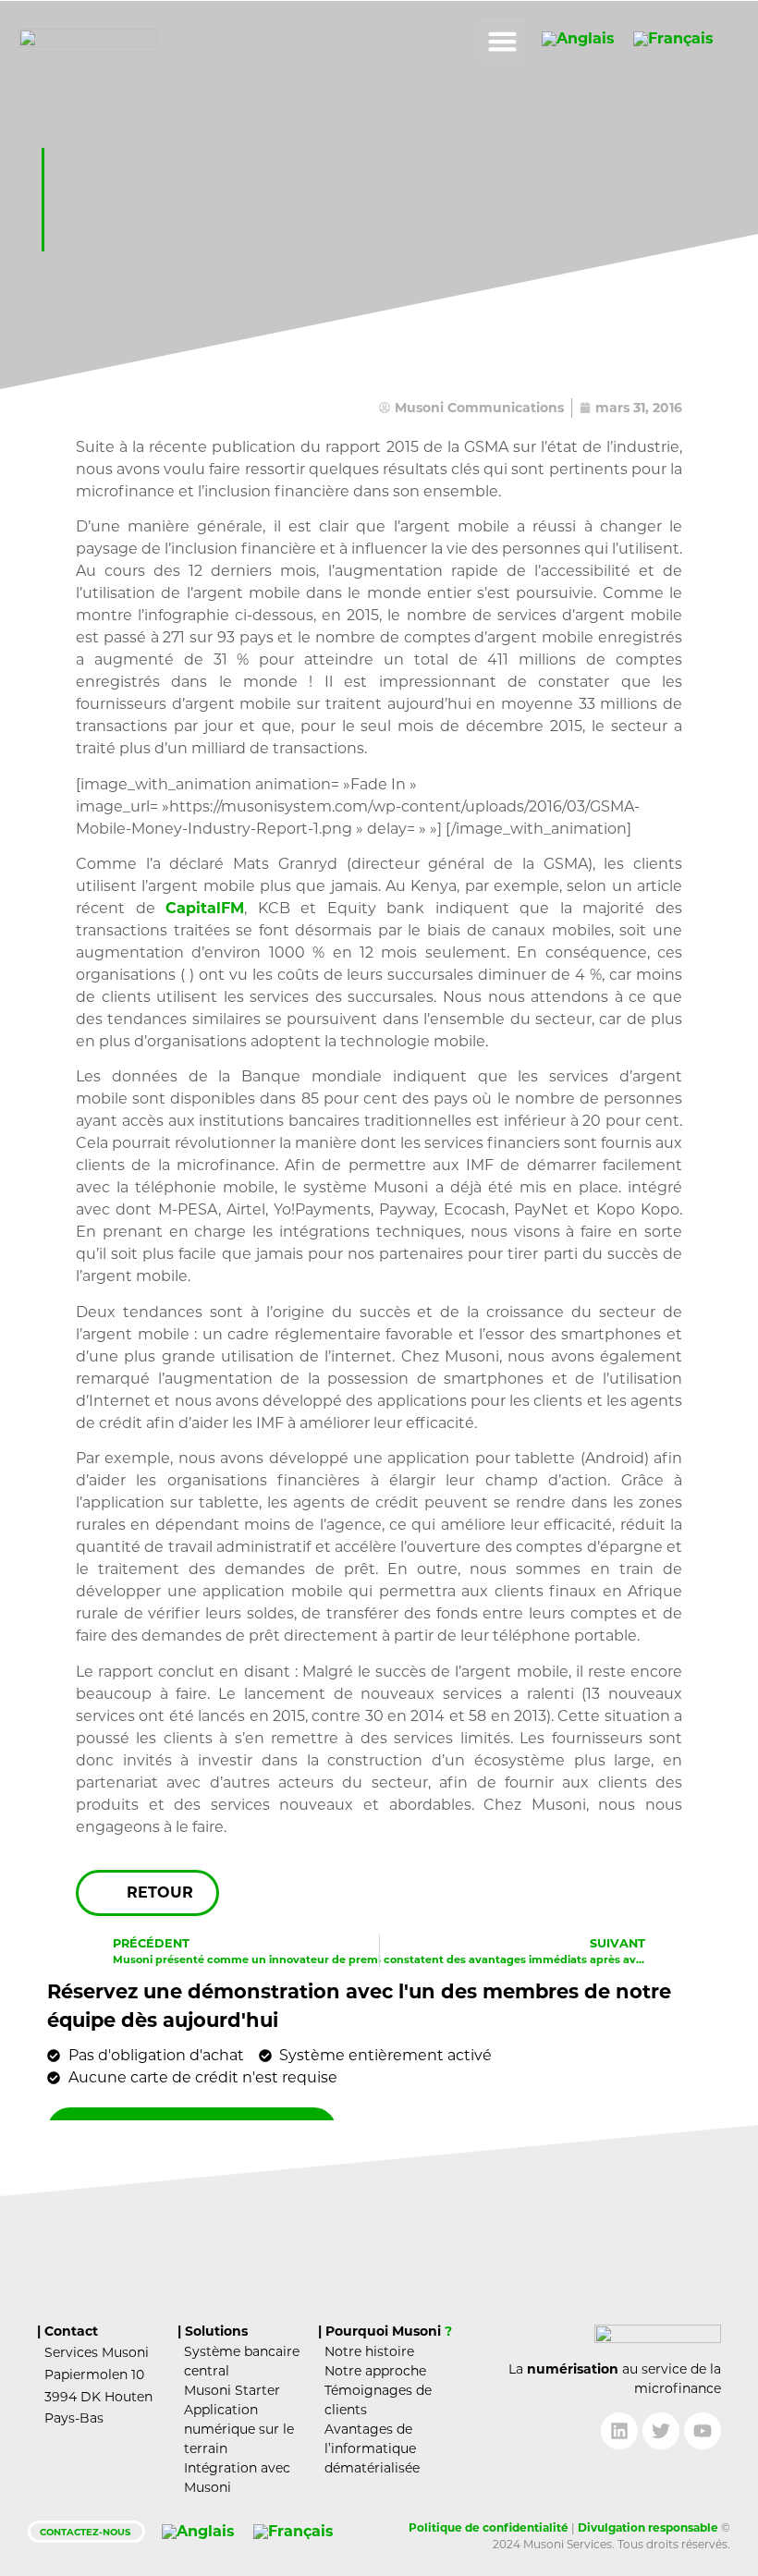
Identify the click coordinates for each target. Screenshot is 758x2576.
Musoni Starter (232, 2390)
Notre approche (375, 2371)
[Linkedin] (619, 2431)
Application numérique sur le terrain (239, 2429)
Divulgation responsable (648, 2527)
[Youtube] (703, 2431)
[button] (503, 42)
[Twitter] (661, 2431)
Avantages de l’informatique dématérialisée (372, 2448)
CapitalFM (205, 908)
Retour (160, 1892)
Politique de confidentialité (489, 2527)
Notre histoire (369, 2351)
